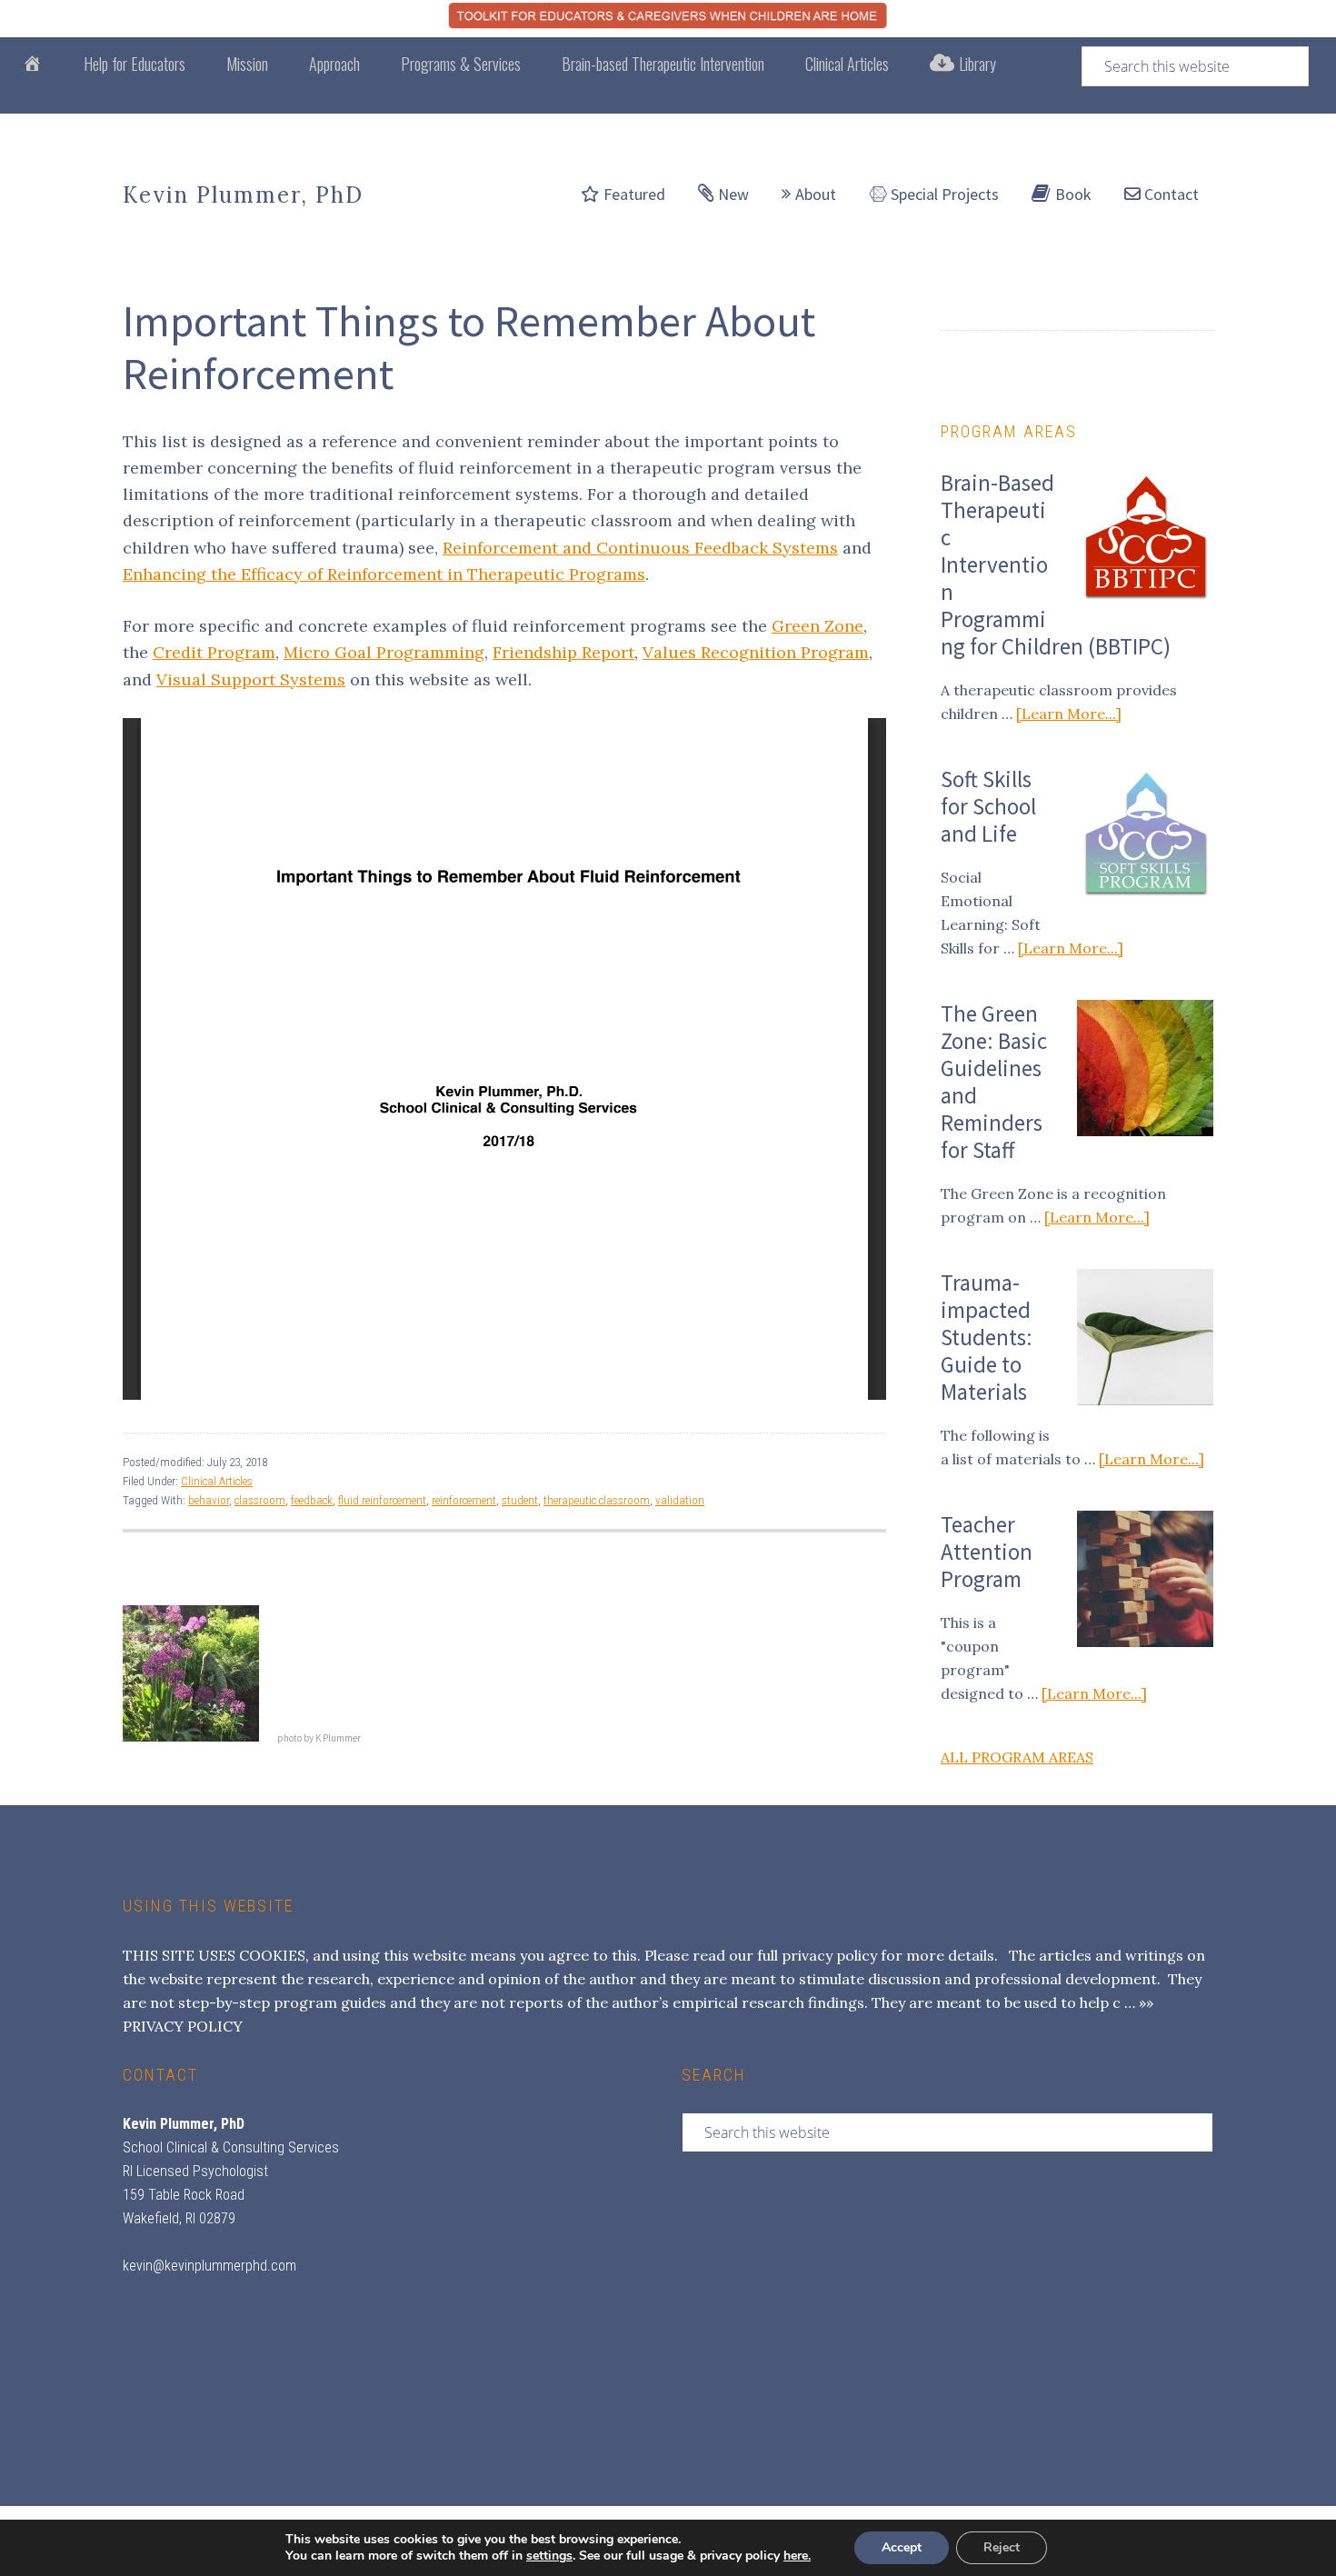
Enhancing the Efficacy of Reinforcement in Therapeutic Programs (384, 574)
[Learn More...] (1069, 714)
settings (549, 2556)
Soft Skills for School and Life (988, 806)
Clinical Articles (217, 1481)
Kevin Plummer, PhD (243, 195)
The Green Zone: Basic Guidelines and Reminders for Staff (994, 1082)
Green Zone (818, 626)
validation (680, 1500)
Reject (1002, 2547)
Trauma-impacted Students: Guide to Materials (987, 1337)
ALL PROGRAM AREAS (1017, 1757)
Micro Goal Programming (384, 652)
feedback (312, 1500)
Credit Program (214, 652)
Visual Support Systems (251, 679)
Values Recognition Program (756, 652)
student (520, 1500)
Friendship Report (563, 652)
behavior (209, 1500)
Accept (902, 2547)
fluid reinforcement (382, 1500)
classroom (260, 1500)
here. (797, 2556)
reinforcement (464, 1500)
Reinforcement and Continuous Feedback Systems (640, 548)
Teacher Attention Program (987, 1552)
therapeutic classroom (597, 1500)
